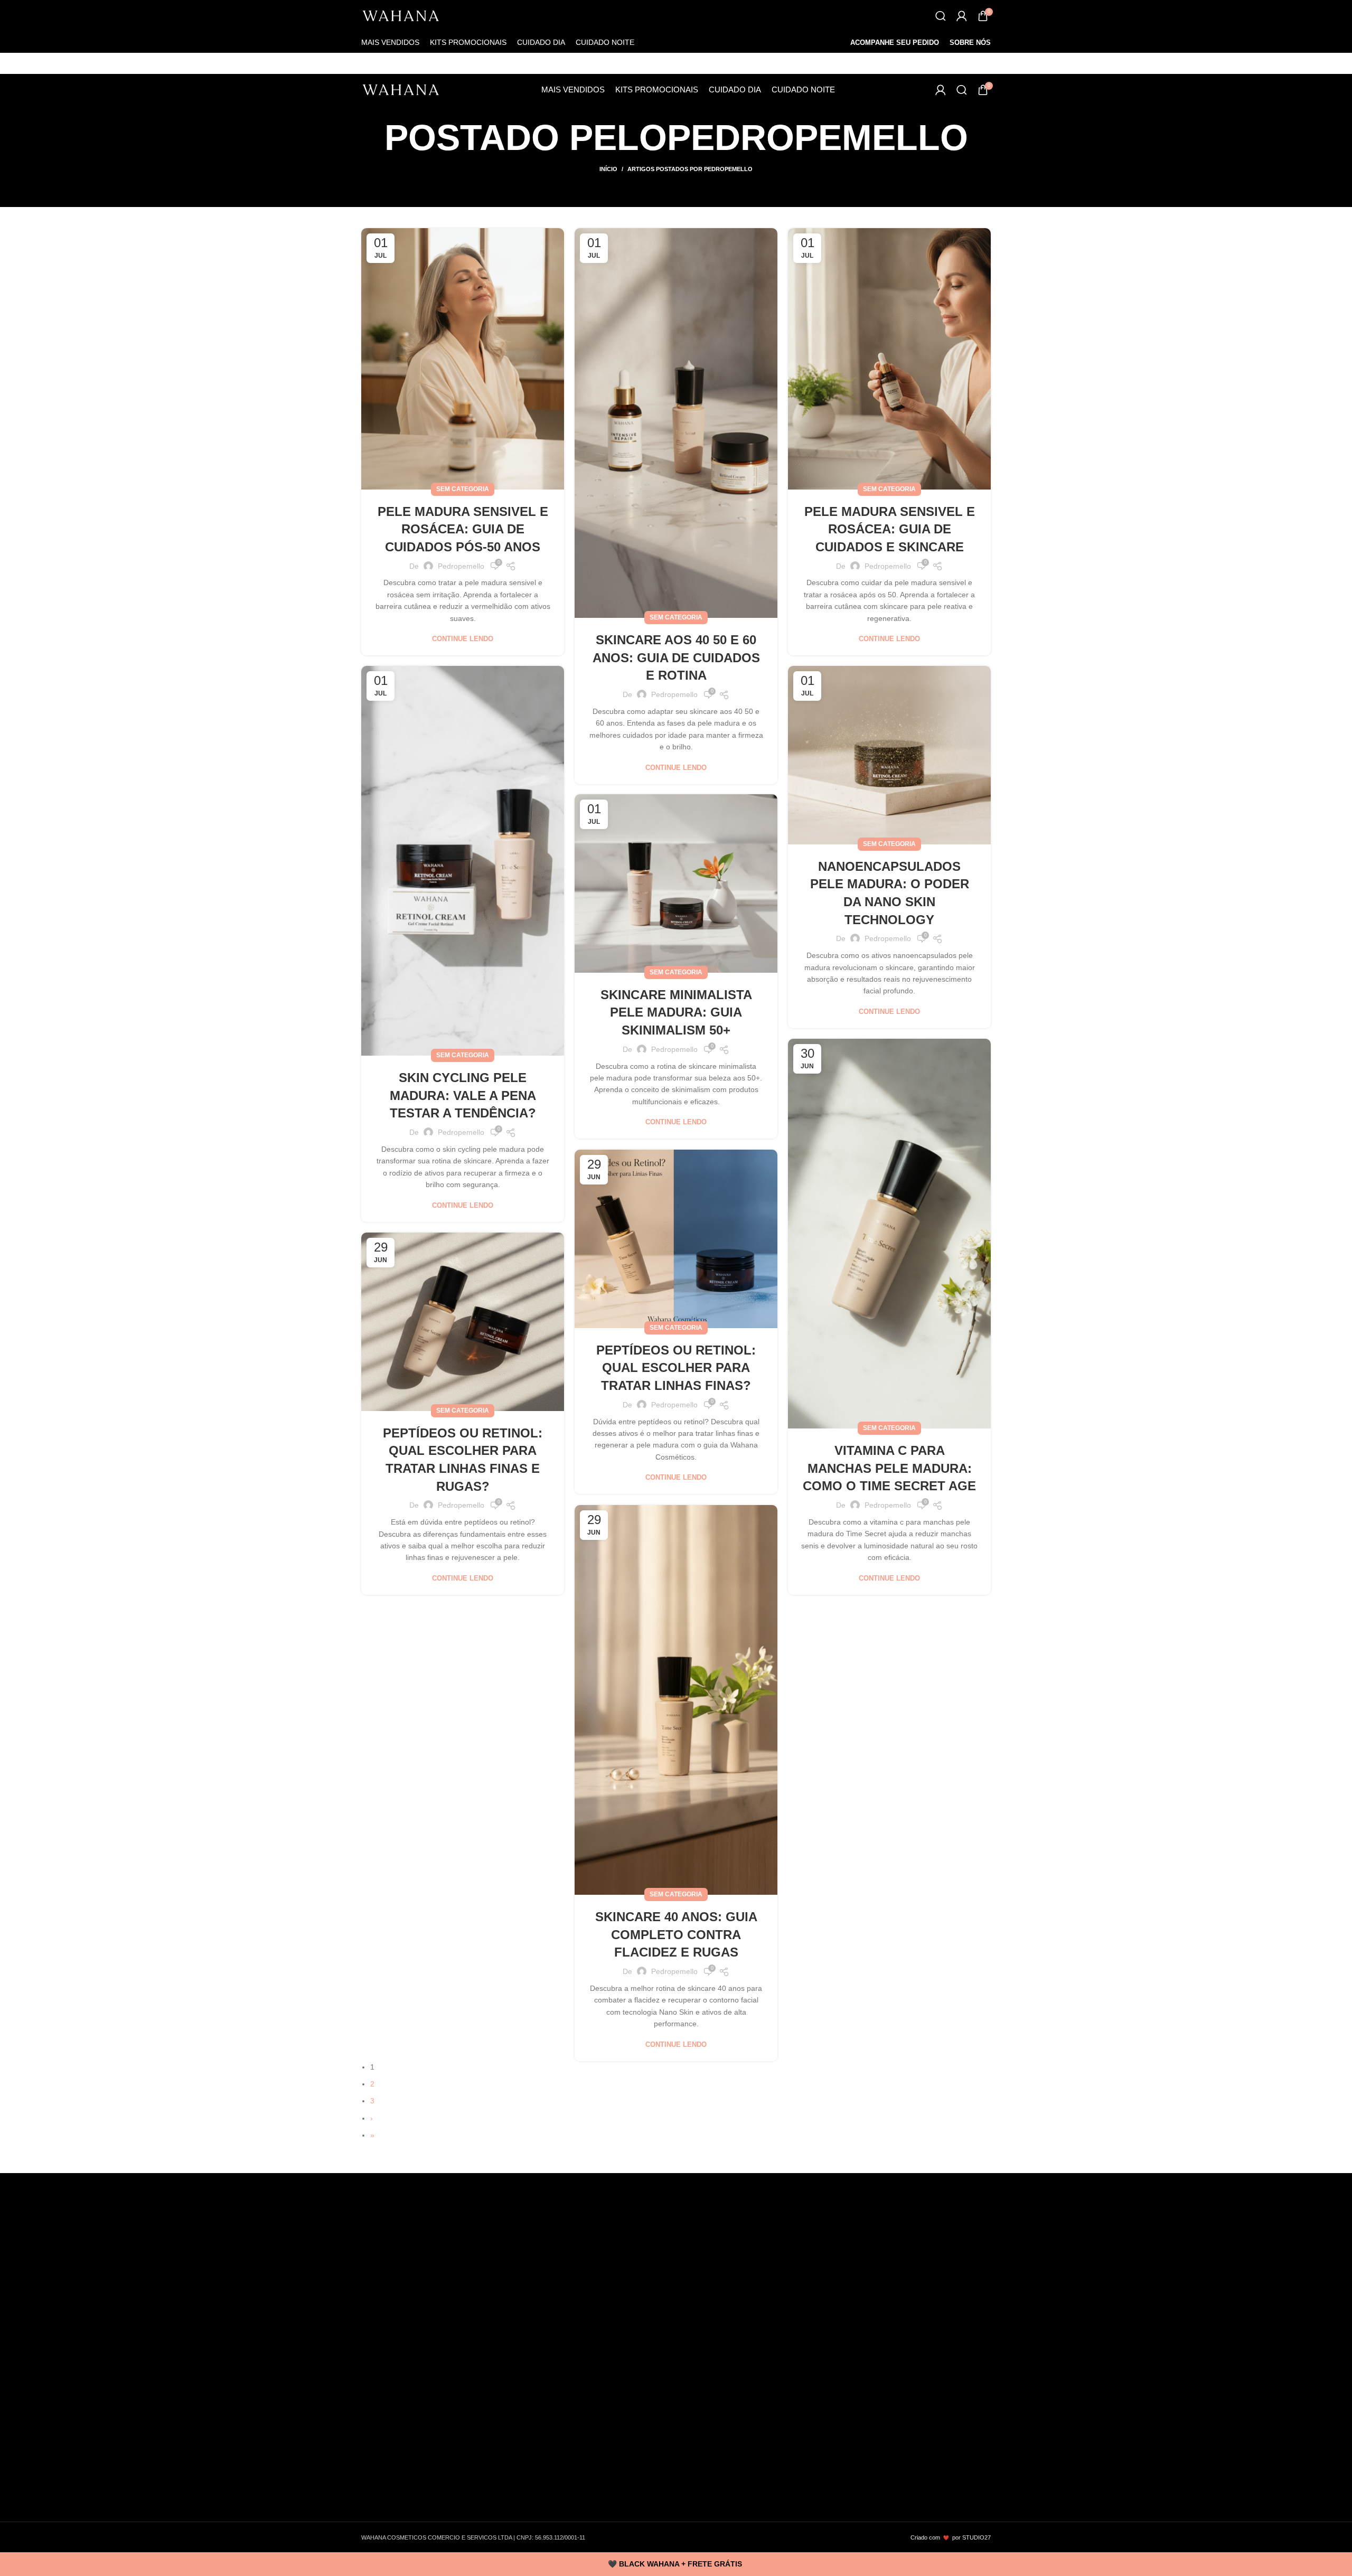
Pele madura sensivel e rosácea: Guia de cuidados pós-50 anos (463, 529)
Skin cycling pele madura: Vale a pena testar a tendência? (463, 1095)
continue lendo (463, 639)
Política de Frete (398, 2343)
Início (608, 169)
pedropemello (818, 137)
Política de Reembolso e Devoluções (431, 2377)
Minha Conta (392, 2420)
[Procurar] (941, 16)
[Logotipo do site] (401, 16)
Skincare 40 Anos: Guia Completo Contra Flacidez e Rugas (676, 1934)
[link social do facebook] (374, 2260)
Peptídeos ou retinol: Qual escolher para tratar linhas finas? (676, 1368)
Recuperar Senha (400, 2505)
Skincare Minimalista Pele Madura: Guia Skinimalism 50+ (676, 1012)
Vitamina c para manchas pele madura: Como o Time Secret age (889, 1468)
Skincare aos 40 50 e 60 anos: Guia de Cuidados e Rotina (676, 657)
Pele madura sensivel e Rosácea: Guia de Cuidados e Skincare (890, 529)
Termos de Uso (396, 2326)
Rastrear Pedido (406, 2453)
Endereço (386, 2471)
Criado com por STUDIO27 (951, 2537)
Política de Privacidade (408, 2360)
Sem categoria (463, 489)
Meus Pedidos (394, 2437)
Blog (378, 2309)
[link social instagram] (399, 2260)
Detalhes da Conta (401, 2488)
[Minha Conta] (962, 16)
